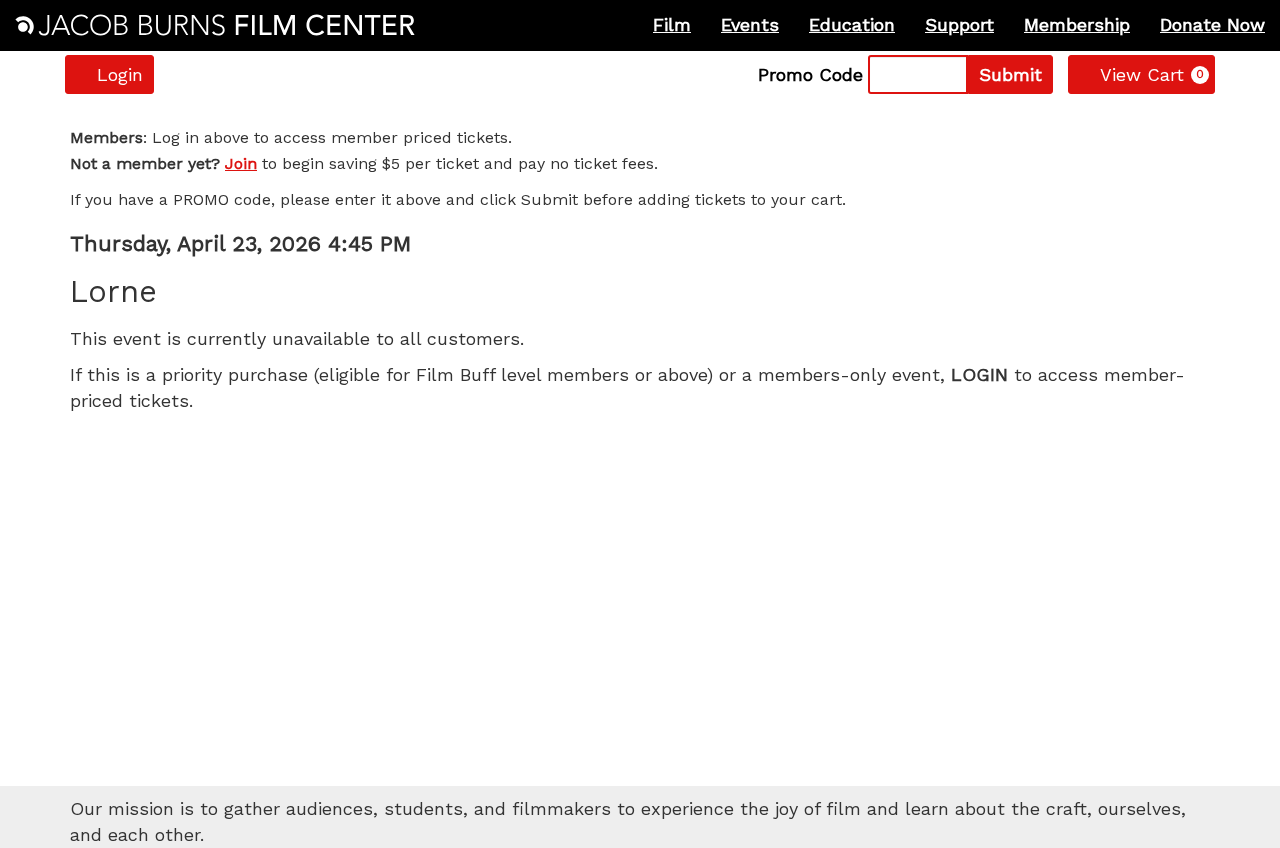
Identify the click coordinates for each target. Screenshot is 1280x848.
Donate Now (1212, 24)
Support (959, 24)
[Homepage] (215, 25)
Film (672, 24)
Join (241, 163)
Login (120, 74)
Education (852, 24)
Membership (1077, 24)
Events (750, 24)
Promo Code (810, 75)
